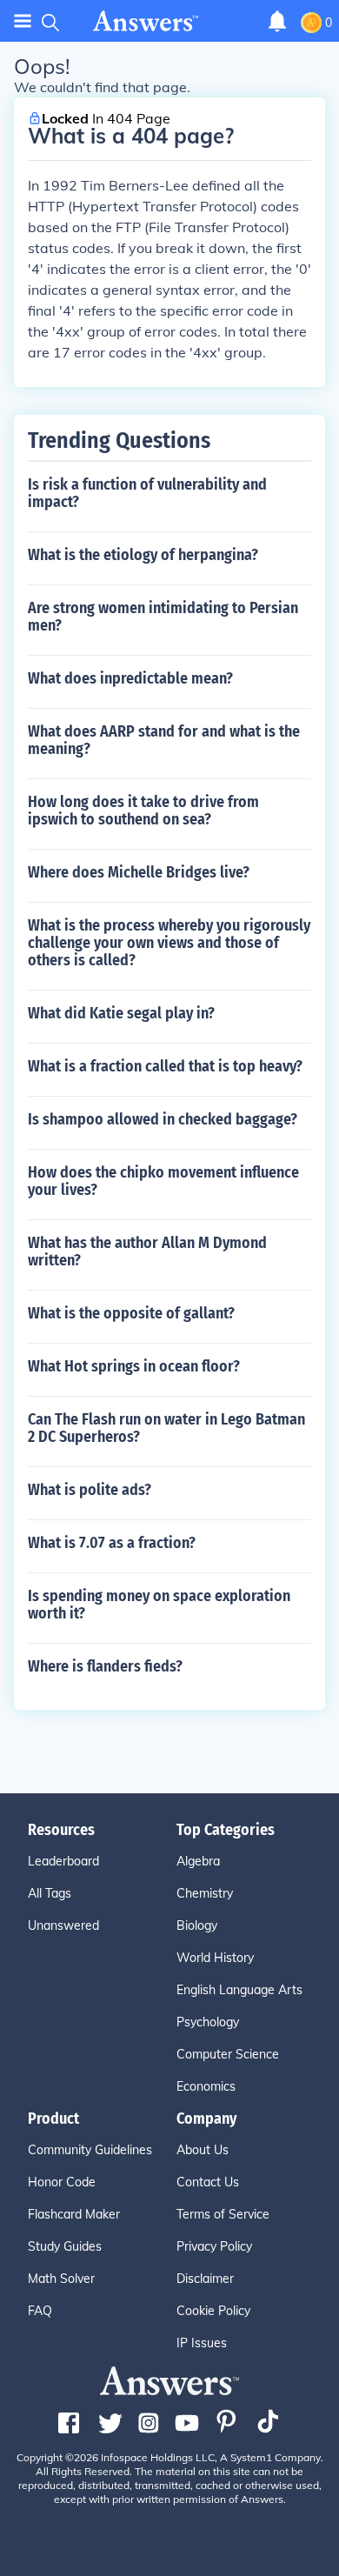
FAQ (40, 2311)
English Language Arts (239, 1990)
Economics (206, 2086)
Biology (197, 1925)
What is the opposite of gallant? (131, 1313)
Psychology (208, 2022)
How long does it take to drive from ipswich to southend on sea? (143, 811)
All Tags (50, 1893)
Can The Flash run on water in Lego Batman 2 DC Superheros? (166, 1428)
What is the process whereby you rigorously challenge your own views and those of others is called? (169, 943)
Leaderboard (63, 1861)
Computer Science (228, 2054)
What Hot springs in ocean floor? (134, 1366)
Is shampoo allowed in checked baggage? (163, 1119)
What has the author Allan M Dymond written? (147, 1251)
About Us (203, 2150)
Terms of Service (223, 2214)
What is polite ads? (90, 1490)
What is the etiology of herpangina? (143, 555)
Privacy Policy (214, 2246)
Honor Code (62, 2182)
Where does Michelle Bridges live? (139, 872)
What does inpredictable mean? (130, 678)
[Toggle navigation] (23, 21)
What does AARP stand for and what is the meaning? (164, 740)
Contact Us (208, 2182)
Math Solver (61, 2279)
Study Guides (65, 2246)
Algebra (198, 1861)
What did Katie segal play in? (121, 1013)
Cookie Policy (213, 2311)
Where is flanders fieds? (105, 1666)
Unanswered (63, 1925)
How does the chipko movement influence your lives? (163, 1181)
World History (215, 1958)
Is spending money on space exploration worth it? (159, 1605)
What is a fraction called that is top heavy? (165, 1066)
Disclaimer (205, 2279)
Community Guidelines (90, 2150)
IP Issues (202, 2343)
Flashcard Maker (74, 2214)
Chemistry (205, 1893)
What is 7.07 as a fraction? (112, 1543)
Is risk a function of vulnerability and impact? (147, 493)
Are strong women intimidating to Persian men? (163, 617)
